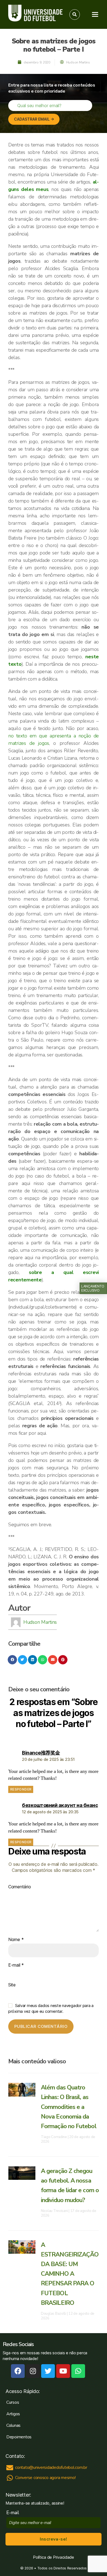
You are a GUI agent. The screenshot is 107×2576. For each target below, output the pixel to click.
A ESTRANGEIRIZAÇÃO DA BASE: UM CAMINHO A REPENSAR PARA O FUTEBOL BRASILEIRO (70, 2274)
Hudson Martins (40, 1622)
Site (12, 1985)
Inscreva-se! (53, 2539)
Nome (16, 1940)
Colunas (13, 2425)
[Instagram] (33, 2371)
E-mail (16, 1965)
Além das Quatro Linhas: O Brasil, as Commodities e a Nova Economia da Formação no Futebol (69, 2107)
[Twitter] (48, 2371)
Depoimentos (19, 2437)
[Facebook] (18, 2371)
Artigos (13, 2414)
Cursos (13, 2402)
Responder (21, 1789)
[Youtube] (63, 2371)
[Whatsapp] (78, 2371)
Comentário (19, 1887)
